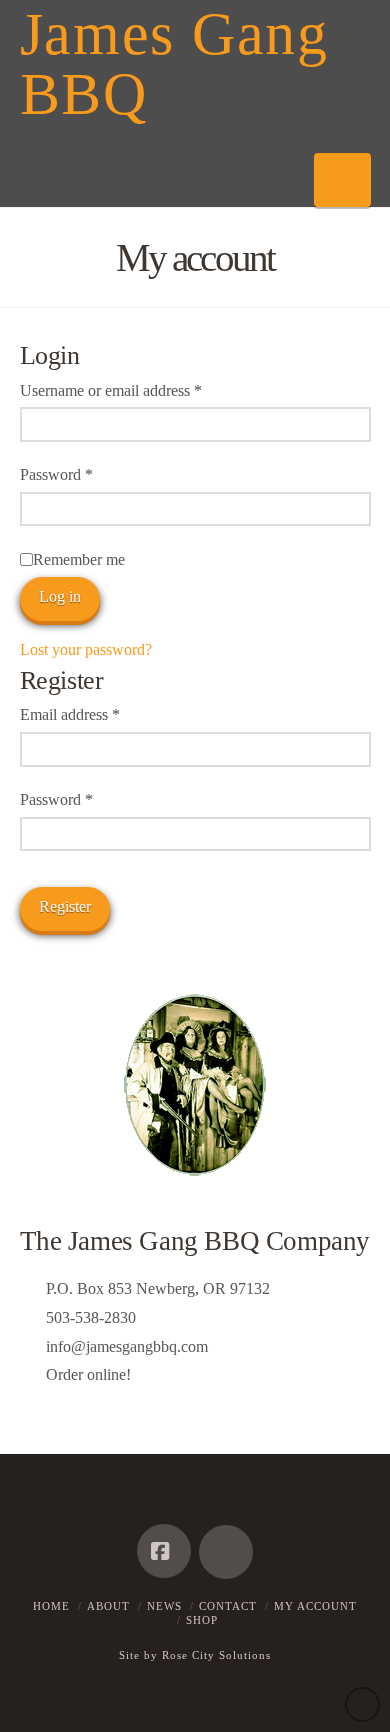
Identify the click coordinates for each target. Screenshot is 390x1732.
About (108, 1606)
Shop (202, 1620)
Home (51, 1606)
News (164, 1606)
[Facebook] (164, 1551)
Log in (60, 596)
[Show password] (353, 511)
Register (65, 906)
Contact (228, 1606)
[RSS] (226, 1552)
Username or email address (139, 390)
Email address (98, 714)
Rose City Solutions (216, 1655)
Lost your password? (86, 649)
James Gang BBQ (174, 64)
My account (315, 1606)
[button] (342, 180)
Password (85, 474)
